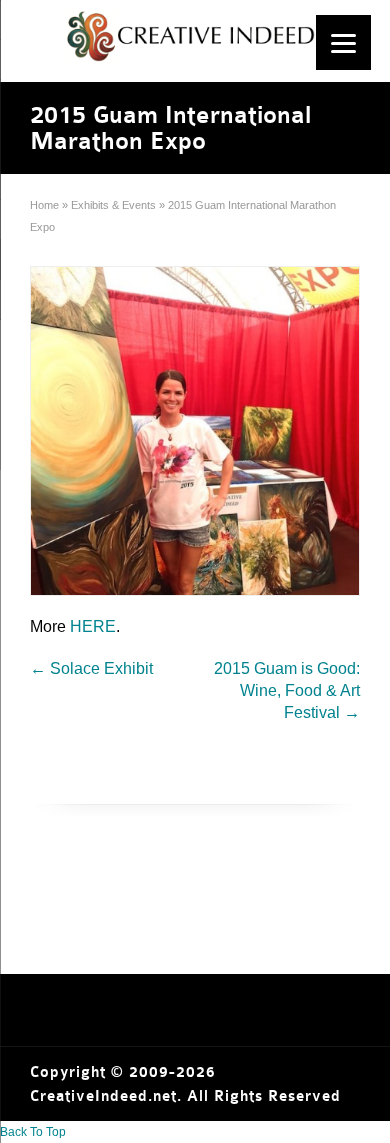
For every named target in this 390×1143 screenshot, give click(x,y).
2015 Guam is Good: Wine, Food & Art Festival (287, 690)
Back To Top (33, 1132)
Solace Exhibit (91, 668)
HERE (93, 626)
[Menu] (343, 42)
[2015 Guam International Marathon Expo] (195, 431)
